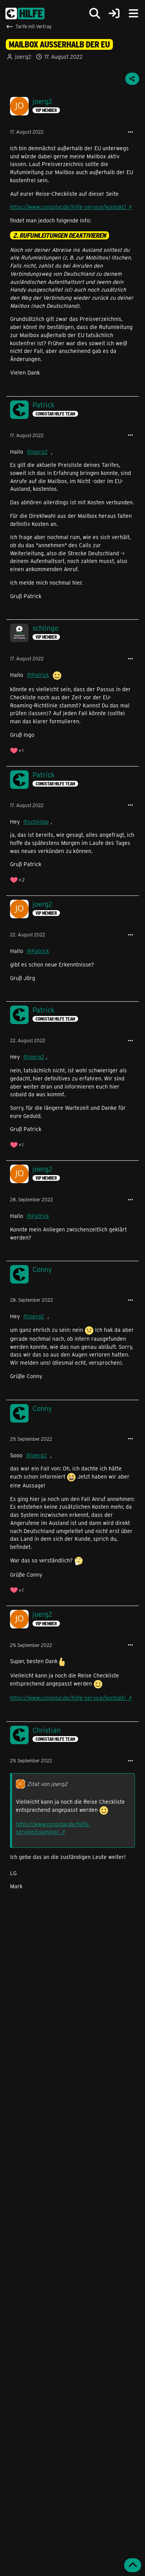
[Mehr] (130, 132)
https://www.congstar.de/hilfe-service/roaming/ (53, 1828)
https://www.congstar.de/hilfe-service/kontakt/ (68, 207)
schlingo (38, 822)
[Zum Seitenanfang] (133, 2565)
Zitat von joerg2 (47, 1784)
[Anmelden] (114, 14)
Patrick (40, 675)
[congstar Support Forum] (25, 14)
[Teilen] (132, 79)
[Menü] (133, 14)
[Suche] (95, 14)
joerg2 (23, 57)
